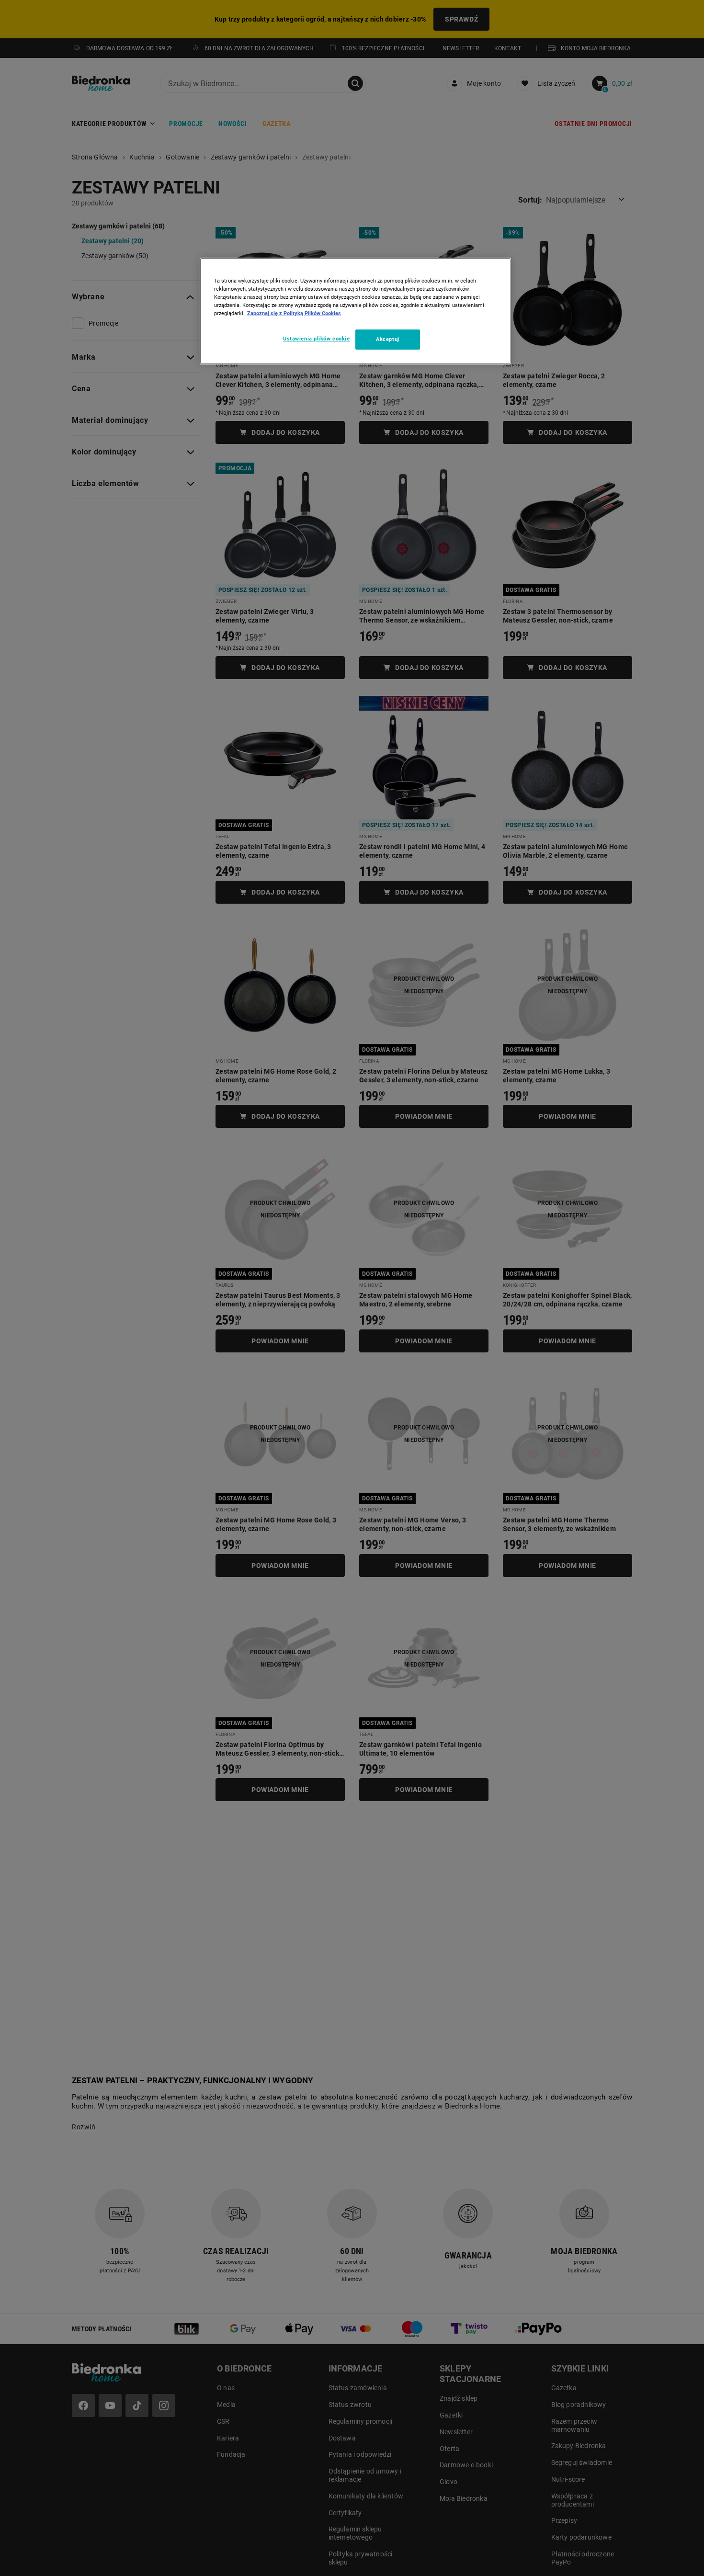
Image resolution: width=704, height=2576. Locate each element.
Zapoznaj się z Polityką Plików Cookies (294, 313)
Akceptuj (388, 339)
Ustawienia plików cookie (317, 339)
